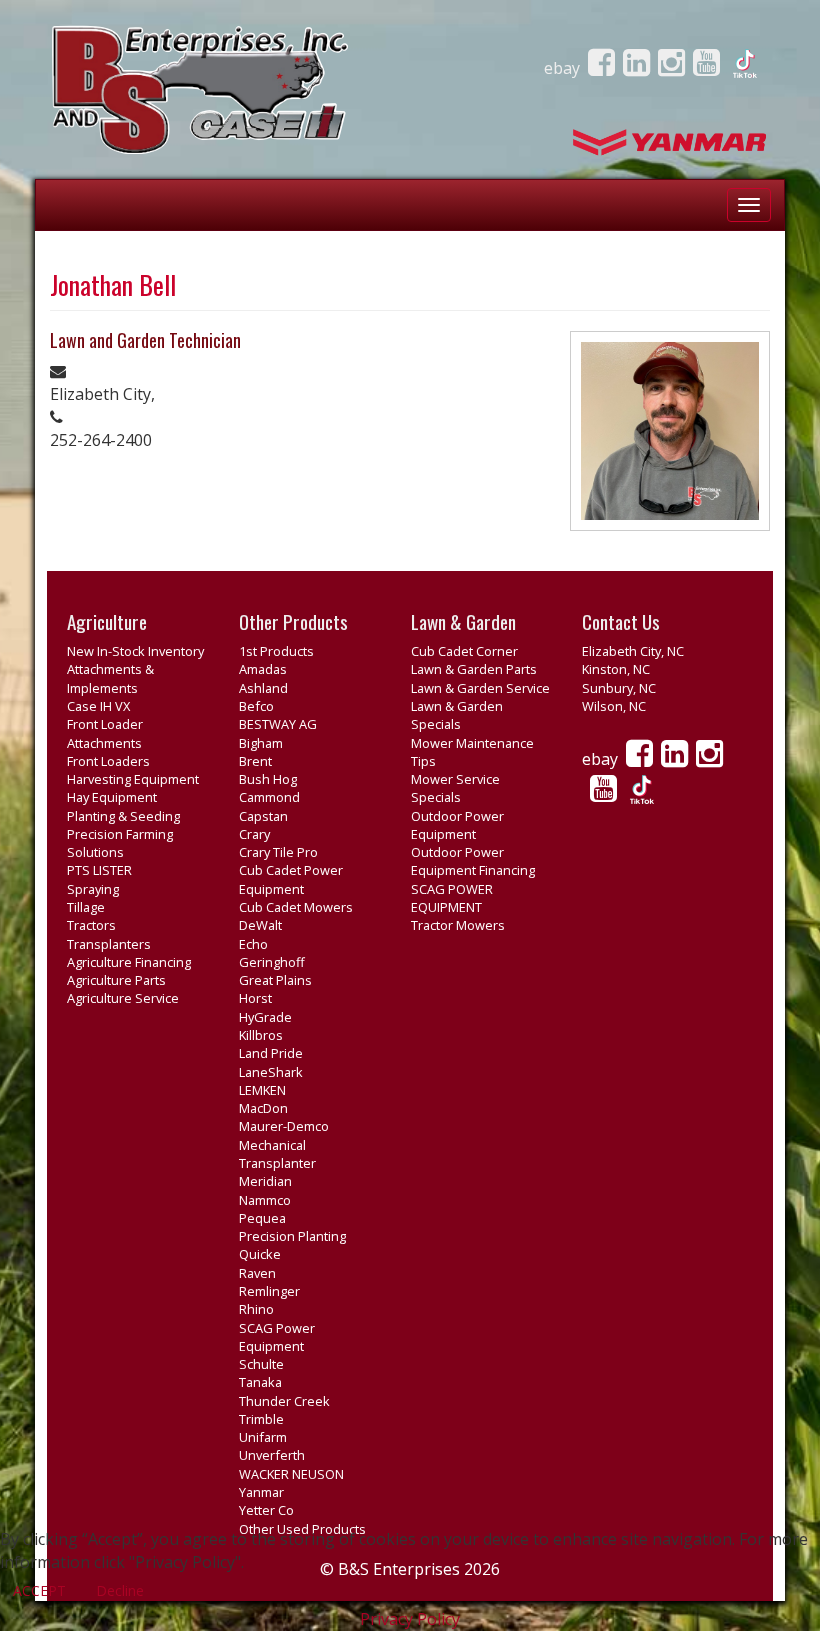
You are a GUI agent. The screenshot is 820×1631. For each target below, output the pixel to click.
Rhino (256, 1309)
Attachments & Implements (110, 678)
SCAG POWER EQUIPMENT (452, 898)
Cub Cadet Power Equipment (291, 879)
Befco (256, 706)
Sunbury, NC (619, 688)
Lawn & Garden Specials (457, 715)
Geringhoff (272, 962)
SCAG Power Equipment (277, 1337)
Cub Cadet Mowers (296, 907)
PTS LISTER (99, 870)
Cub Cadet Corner (464, 651)
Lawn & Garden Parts (474, 669)
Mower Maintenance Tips (472, 752)
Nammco (265, 1200)
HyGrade (265, 1017)
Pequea (262, 1218)
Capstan (263, 816)
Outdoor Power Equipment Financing (473, 861)
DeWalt (260, 925)
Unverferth (272, 1455)
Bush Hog (268, 779)
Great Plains (275, 980)
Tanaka (260, 1382)
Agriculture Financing (129, 962)
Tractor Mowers (458, 925)
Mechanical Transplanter (277, 1154)
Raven (257, 1273)
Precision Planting (292, 1236)
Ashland (263, 688)
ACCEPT (39, 1590)
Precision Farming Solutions (120, 843)
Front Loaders (108, 761)
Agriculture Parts (116, 980)
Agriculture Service (123, 998)
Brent (255, 761)
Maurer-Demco (284, 1126)
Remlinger (269, 1291)
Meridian (265, 1181)
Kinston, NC (616, 669)
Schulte (261, 1364)
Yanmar (261, 1492)
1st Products (276, 651)
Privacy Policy (410, 1619)
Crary (254, 834)
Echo (253, 944)
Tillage (86, 907)
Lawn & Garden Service (480, 688)
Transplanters (109, 944)
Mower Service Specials (455, 788)
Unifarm (263, 1437)
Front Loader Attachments (105, 733)
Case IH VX (98, 706)
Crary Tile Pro (278, 852)
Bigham (261, 743)
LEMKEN (262, 1090)
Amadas (263, 669)
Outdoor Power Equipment (457, 825)
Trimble (261, 1419)
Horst (255, 998)
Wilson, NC (614, 706)
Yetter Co (266, 1510)
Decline (120, 1590)
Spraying (93, 889)
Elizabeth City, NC (633, 651)
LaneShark (271, 1072)
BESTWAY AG (278, 724)
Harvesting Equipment (133, 779)
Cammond (269, 797)
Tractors (91, 925)
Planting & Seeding (123, 816)
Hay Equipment (112, 797)
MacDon (263, 1108)
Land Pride (271, 1053)
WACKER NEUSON (291, 1474)
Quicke (260, 1254)
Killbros (261, 1035)
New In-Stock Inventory (135, 651)
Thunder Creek (284, 1401)
